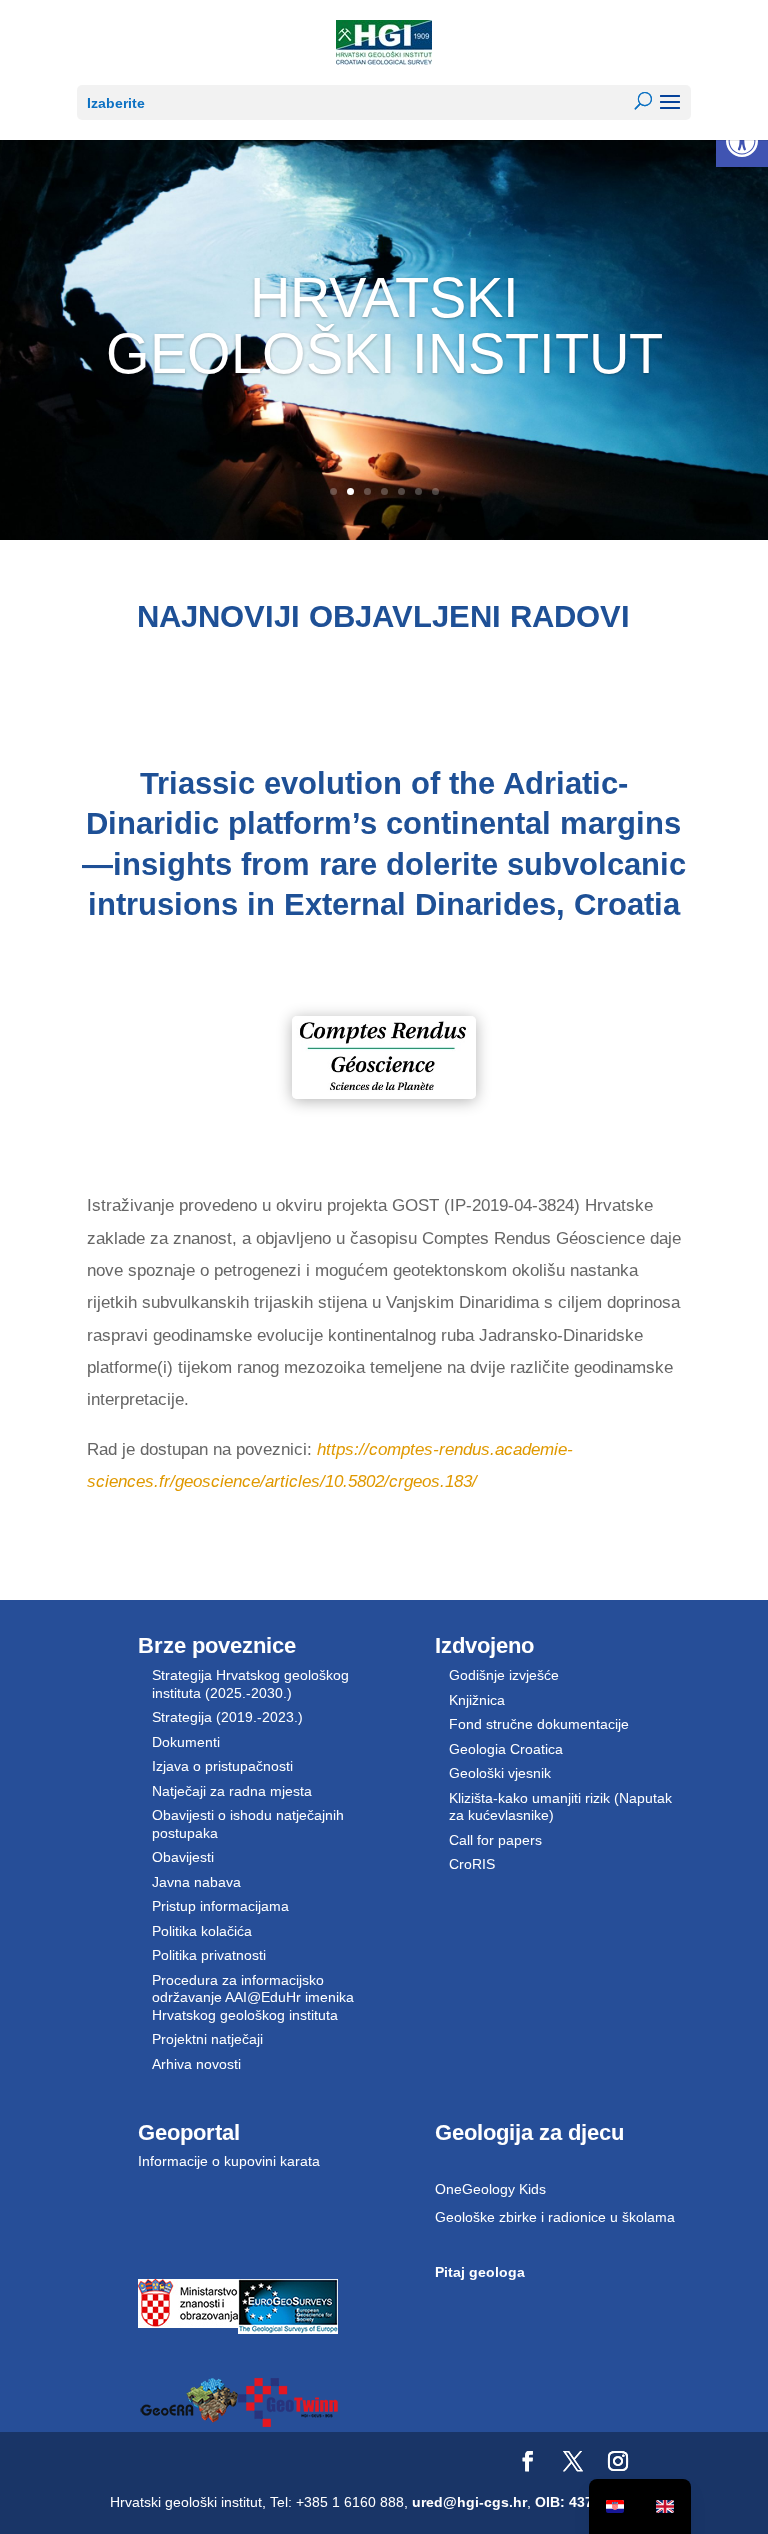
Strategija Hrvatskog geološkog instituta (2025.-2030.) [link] (250, 1684)
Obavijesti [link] (183, 1857)
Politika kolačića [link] (202, 1931)
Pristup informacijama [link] (220, 1906)
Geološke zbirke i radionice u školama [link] (555, 2217)
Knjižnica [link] (477, 1700)
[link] (742, 141)
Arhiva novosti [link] (196, 2064)
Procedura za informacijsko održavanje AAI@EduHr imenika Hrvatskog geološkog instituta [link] (253, 1997)
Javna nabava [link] (196, 1882)
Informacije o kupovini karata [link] (229, 2161)
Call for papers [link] (495, 1840)
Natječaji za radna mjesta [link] (232, 1791)
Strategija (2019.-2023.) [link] (227, 1717)
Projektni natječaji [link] (207, 2039)
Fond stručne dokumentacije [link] (539, 1724)
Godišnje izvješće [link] (504, 1675)
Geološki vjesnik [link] (500, 1773)
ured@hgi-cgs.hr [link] (469, 2502)
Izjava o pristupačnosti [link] (222, 1766)
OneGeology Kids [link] (490, 2189)
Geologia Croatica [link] (506, 1749)
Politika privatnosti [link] (209, 1955)
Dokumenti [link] (186, 1742)
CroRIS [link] (472, 1864)
